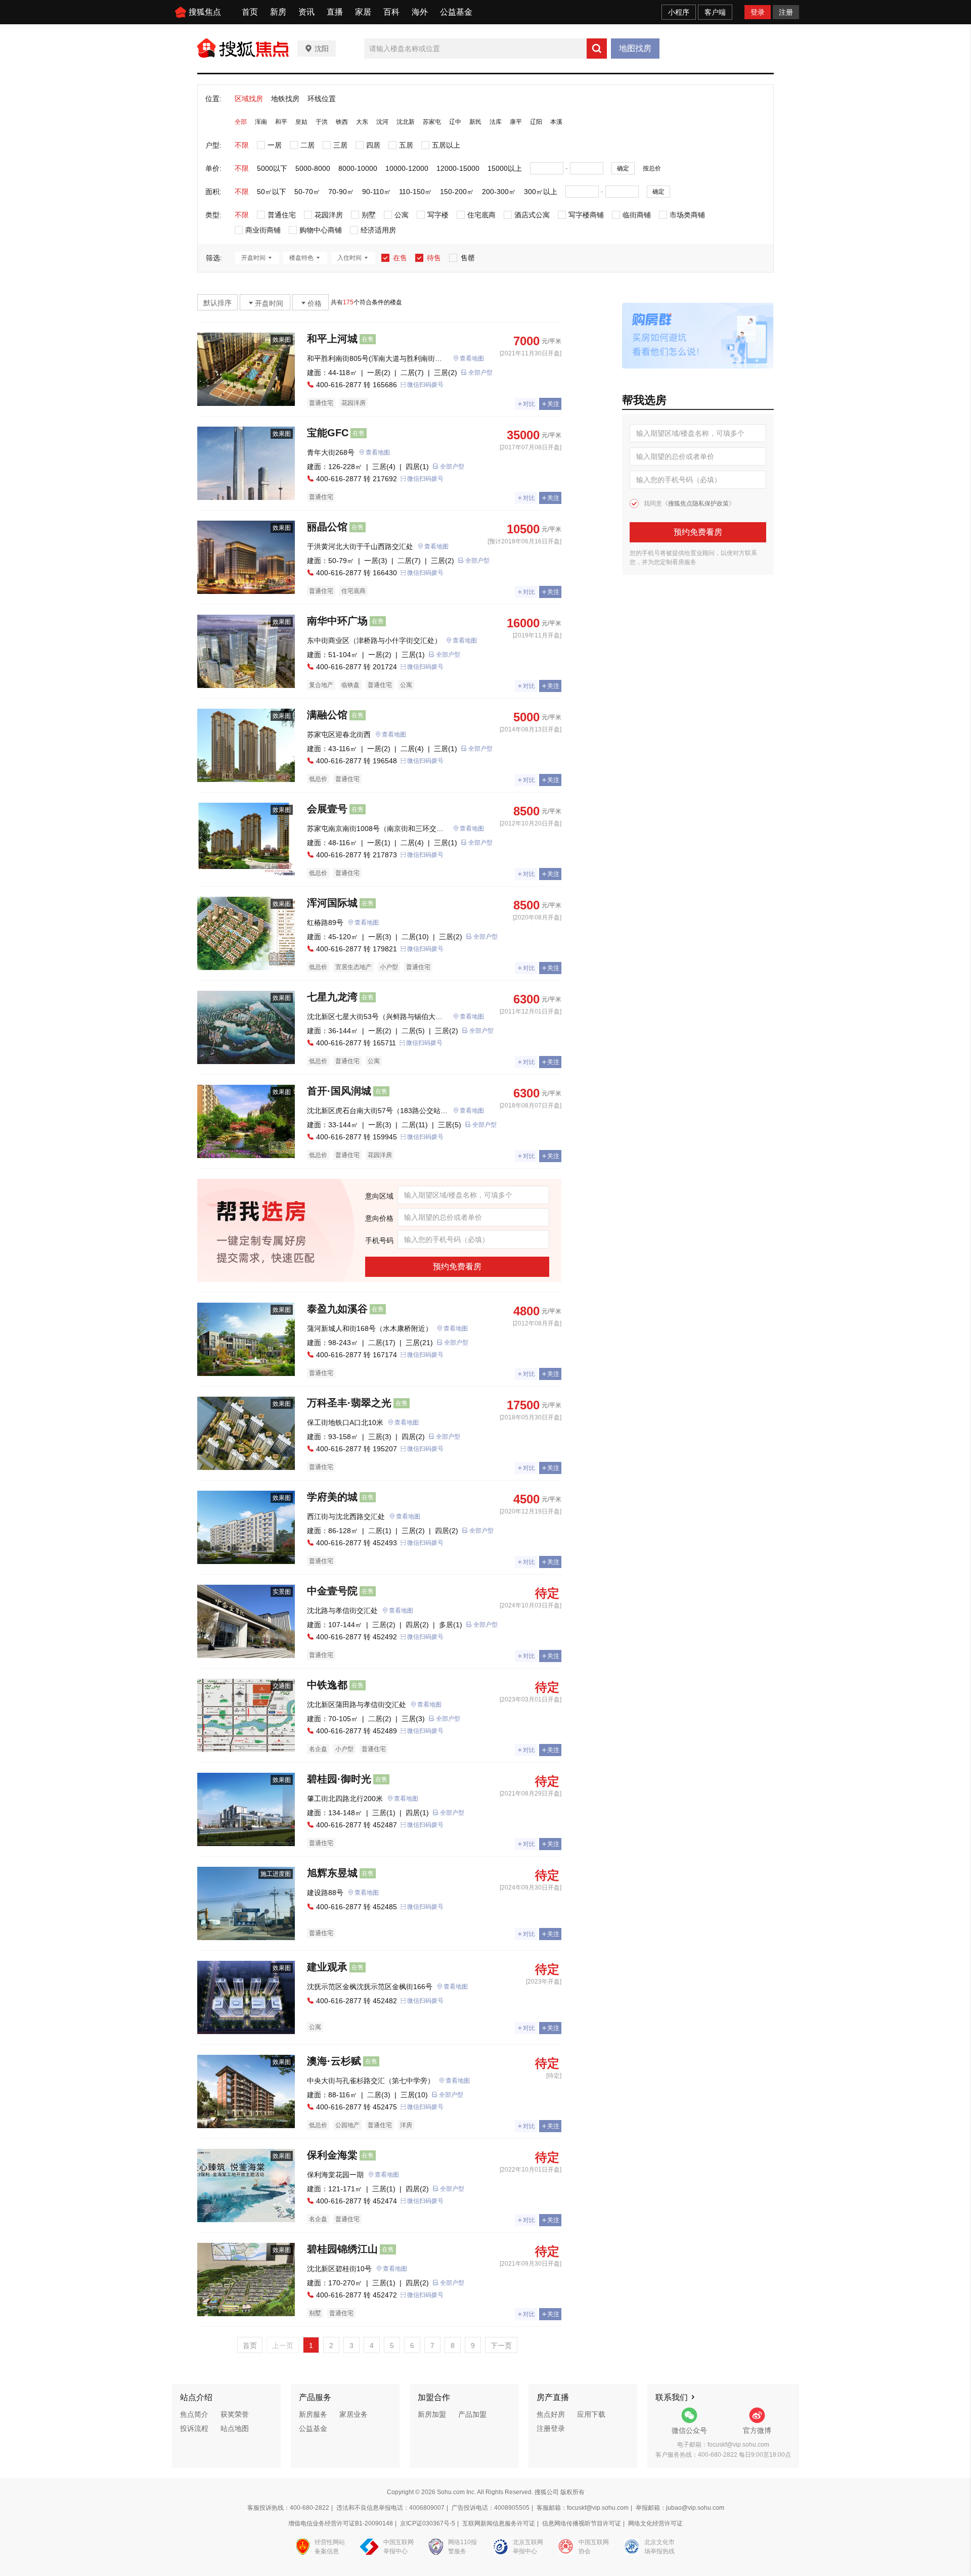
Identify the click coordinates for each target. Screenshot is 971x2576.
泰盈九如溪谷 (337, 1309)
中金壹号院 (332, 1591)
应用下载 (591, 2414)
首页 (250, 12)
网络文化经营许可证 (655, 2523)
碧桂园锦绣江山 (342, 2249)
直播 (335, 12)
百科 (391, 12)
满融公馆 (327, 715)
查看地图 (472, 358)
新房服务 (313, 2414)
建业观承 (327, 1967)
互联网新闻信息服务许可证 (499, 2523)
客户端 (715, 12)
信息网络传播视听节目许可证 (582, 2523)
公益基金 (456, 12)
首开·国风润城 (339, 1091)
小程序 (679, 12)
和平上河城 (332, 339)
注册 (786, 12)
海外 (420, 12)
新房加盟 (432, 2414)
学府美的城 (332, 1497)
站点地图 (235, 2428)
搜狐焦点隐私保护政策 (698, 503)
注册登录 (551, 2428)
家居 (363, 12)
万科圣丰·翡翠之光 (349, 1403)
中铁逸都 (327, 1685)
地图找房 (635, 48)
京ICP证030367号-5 (428, 2523)
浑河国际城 (332, 903)
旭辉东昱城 (332, 1873)
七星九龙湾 (332, 997)
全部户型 (480, 373)
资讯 (306, 12)
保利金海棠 (332, 2155)
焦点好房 (551, 2414)
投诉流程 (194, 2428)
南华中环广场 (337, 621)
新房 (278, 12)
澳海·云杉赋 (334, 2061)
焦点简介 (194, 2414)
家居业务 (354, 2414)
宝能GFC (328, 433)
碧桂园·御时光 (339, 1779)
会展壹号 (327, 809)
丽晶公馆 (327, 527)
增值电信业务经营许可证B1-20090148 (341, 2523)
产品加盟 (472, 2414)
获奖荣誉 (235, 2414)
